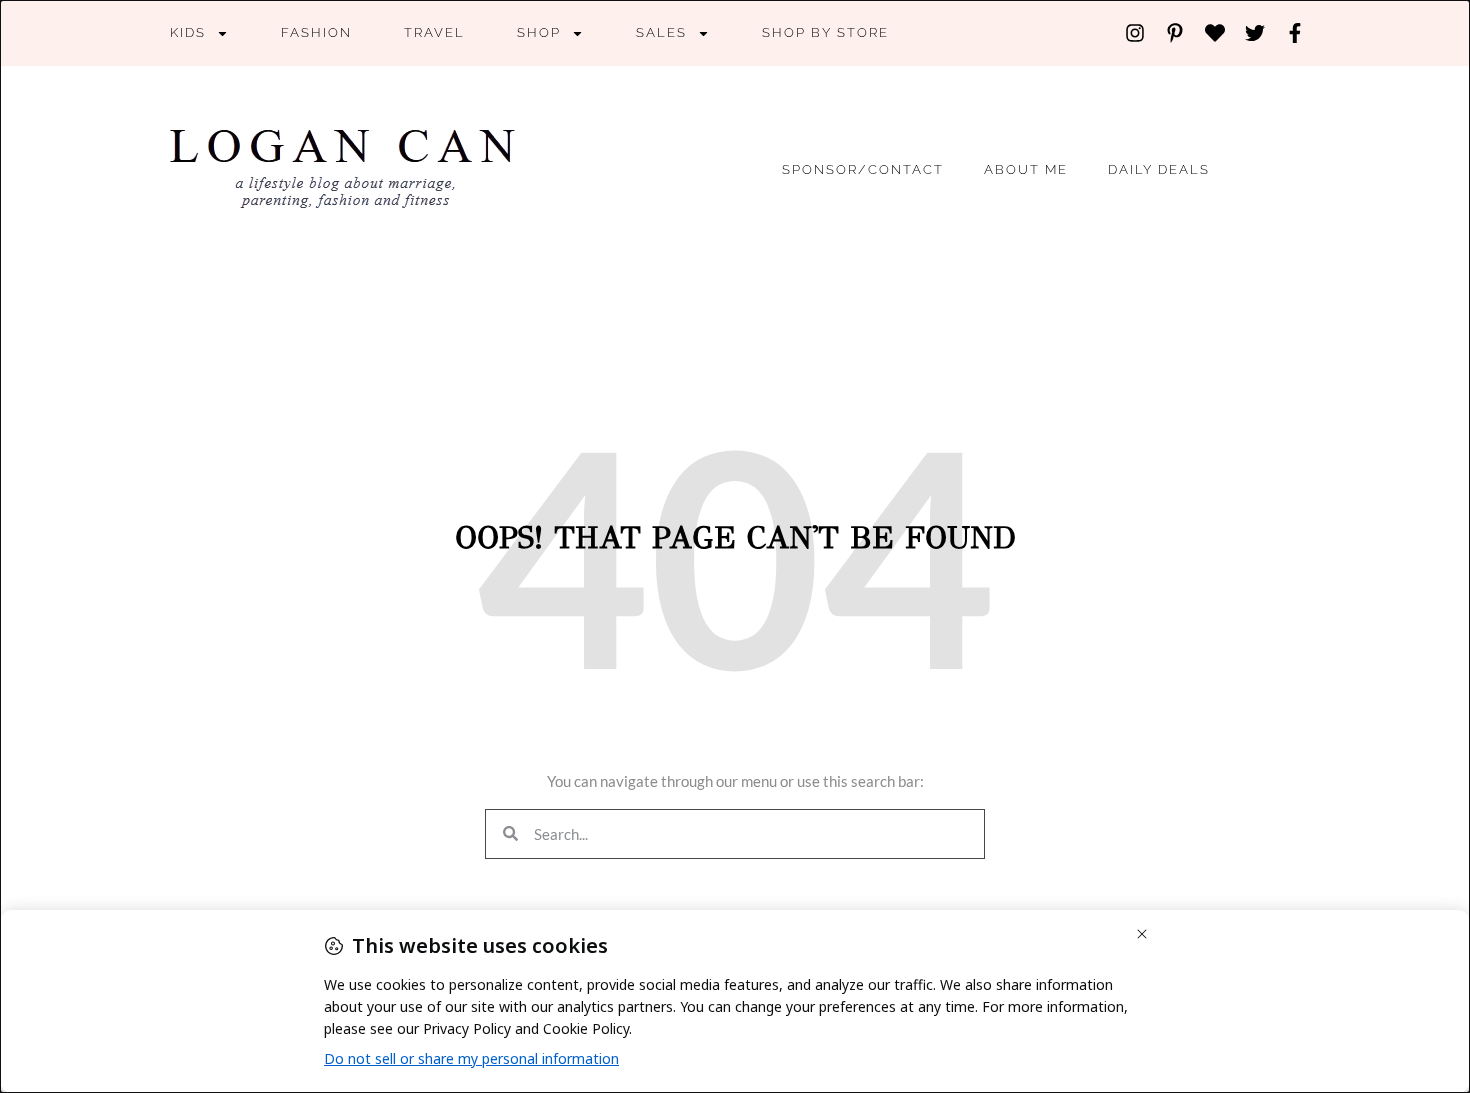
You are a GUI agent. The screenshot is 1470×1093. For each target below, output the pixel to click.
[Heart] (1215, 33)
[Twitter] (1255, 33)
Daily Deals (1159, 169)
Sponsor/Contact (863, 169)
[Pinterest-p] (1175, 33)
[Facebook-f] (1295, 33)
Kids (188, 32)
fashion (316, 32)
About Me (1026, 169)
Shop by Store (825, 32)
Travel (434, 32)
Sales (661, 32)
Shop (539, 32)
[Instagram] (1135, 33)
